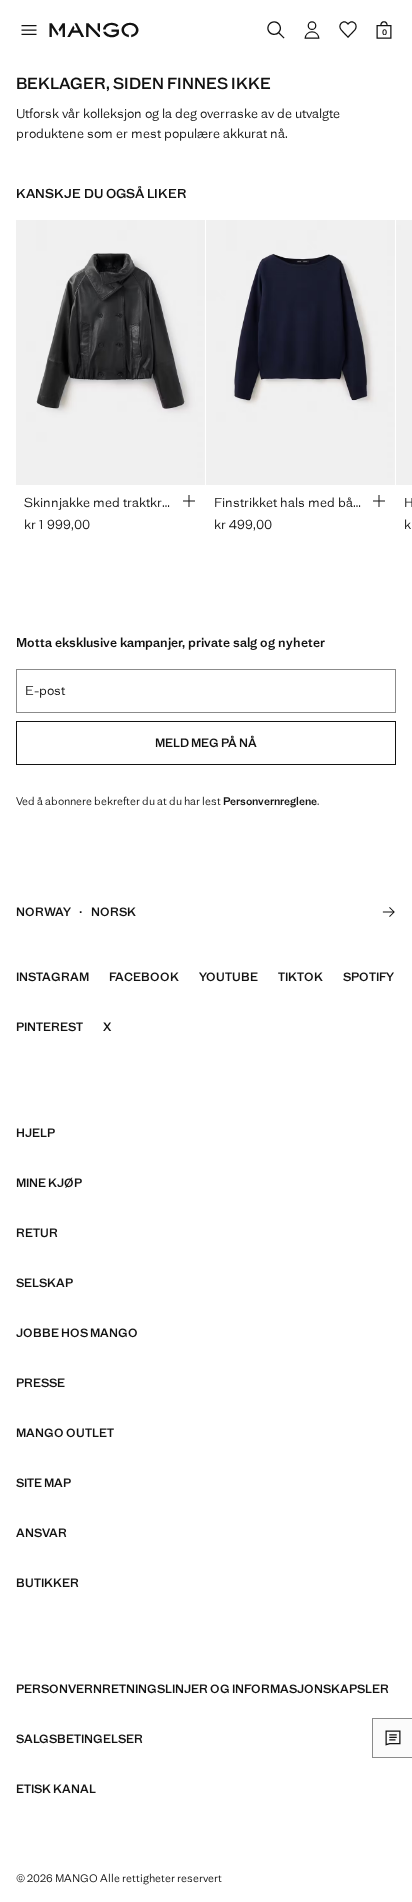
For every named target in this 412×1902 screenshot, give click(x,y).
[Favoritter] (348, 30)
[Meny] (28, 30)
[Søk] (276, 30)
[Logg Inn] (312, 30)
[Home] (94, 30)
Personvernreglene (270, 801)
